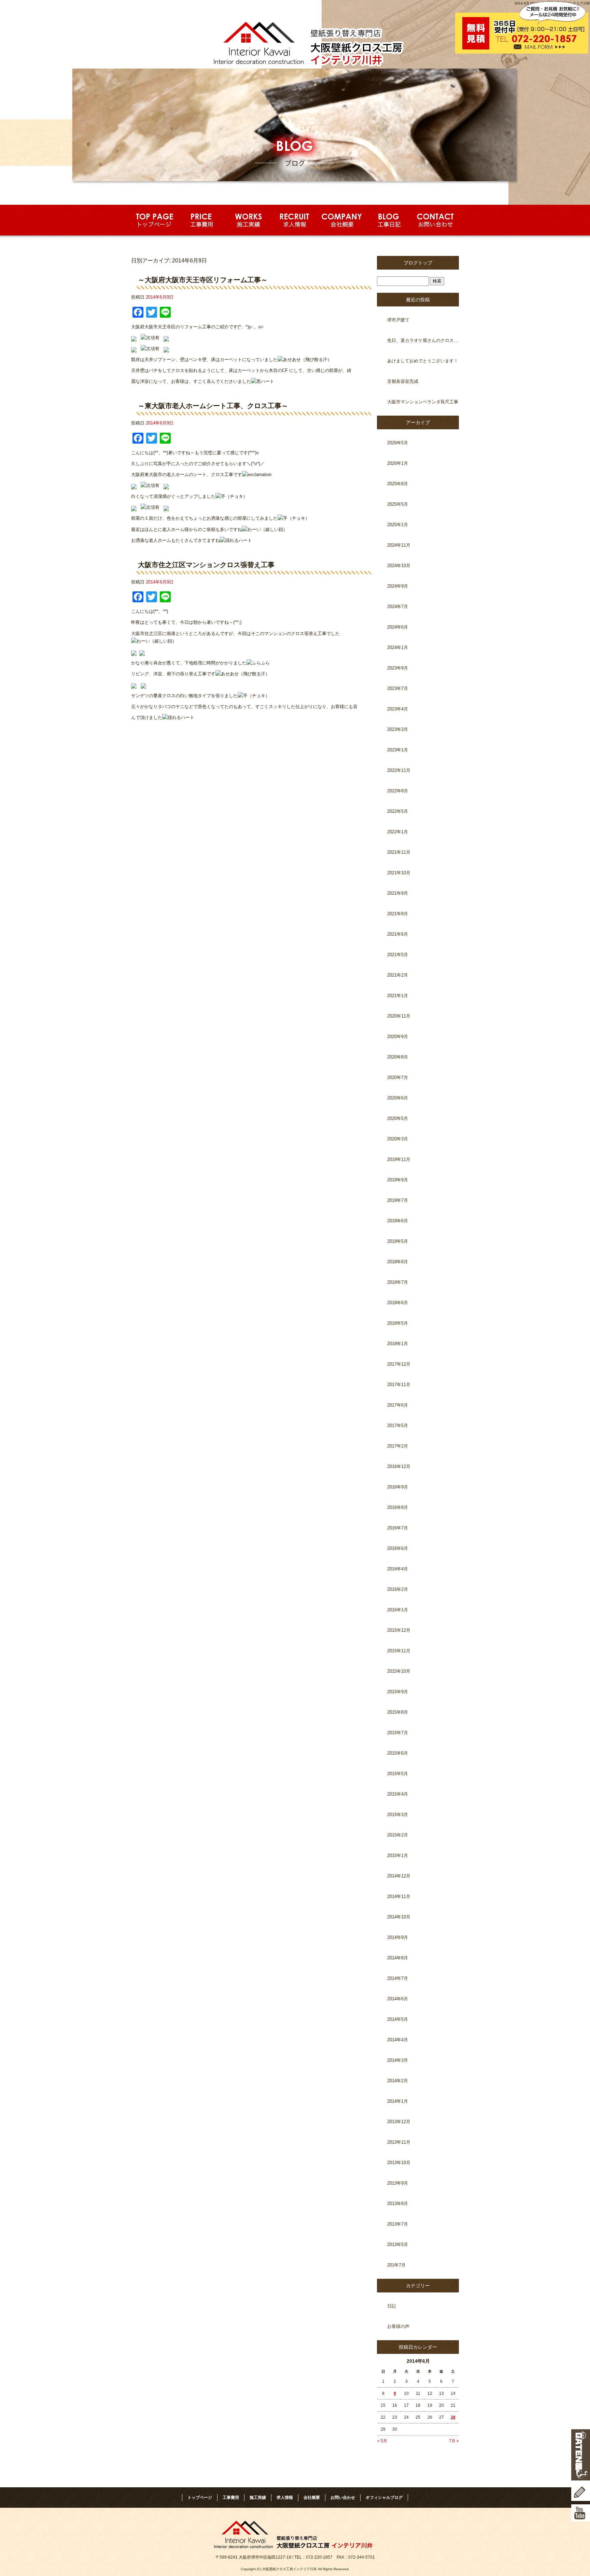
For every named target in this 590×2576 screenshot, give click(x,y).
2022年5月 (398, 811)
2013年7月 (398, 2224)
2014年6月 (398, 1999)
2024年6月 (398, 627)
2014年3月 (398, 2060)
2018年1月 (398, 1344)
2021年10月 (399, 873)
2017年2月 (398, 1446)
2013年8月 (398, 2204)
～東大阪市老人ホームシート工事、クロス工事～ (213, 406)
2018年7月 (398, 1282)
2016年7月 (398, 1528)
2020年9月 (398, 1037)
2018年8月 (398, 1262)
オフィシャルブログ (384, 2498)
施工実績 (248, 220)
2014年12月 (399, 1876)
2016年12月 (399, 1466)
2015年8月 (398, 1712)
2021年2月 (398, 975)
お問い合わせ (436, 220)
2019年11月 (399, 1159)
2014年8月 (398, 1958)
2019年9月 (398, 1180)
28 (453, 2417)
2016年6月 (398, 1548)
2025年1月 (398, 525)
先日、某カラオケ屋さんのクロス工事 (423, 340)
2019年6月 (398, 1221)
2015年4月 (398, 1794)
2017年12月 (399, 1364)
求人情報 (295, 220)
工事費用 (201, 220)
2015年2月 (398, 1835)
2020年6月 (398, 1098)
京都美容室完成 (403, 381)
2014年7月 (398, 1978)
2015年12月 (399, 1630)
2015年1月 (398, 1855)
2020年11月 (399, 1016)
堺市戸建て (398, 320)
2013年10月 (399, 2163)
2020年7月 (398, 1077)
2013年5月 (398, 2244)
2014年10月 (399, 1917)
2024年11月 (399, 545)
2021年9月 (398, 893)
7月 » (454, 2441)
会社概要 (342, 220)
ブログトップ (418, 263)
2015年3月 (398, 1815)
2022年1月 (398, 832)
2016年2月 (398, 1589)
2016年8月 (398, 1507)
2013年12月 (399, 2122)
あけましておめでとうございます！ (423, 361)
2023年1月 (398, 750)
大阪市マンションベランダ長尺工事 (423, 402)
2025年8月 (398, 484)
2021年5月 (398, 955)
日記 (392, 2306)
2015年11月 (399, 1651)
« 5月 (382, 2441)
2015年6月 (398, 1753)
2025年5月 (398, 504)
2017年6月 (398, 1405)
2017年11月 (399, 1385)
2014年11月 (399, 1896)
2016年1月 (398, 1610)
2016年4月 (398, 1569)
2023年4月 (398, 709)
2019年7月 (398, 1200)
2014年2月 (398, 2081)
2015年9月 (398, 1692)
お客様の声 (398, 2326)
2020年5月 (398, 1118)
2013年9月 (398, 2183)
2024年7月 (398, 607)
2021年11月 (399, 852)
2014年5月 (398, 2019)
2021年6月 (398, 934)
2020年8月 (398, 1057)
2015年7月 (398, 1733)
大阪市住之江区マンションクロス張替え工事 (206, 565)
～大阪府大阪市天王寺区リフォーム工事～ (203, 280)
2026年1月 (398, 463)
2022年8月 (398, 791)
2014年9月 (398, 1937)
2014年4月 (398, 2040)
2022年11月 (399, 770)
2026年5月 (398, 443)
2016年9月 (398, 1487)
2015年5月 (398, 1774)
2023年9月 (398, 668)
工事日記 (389, 220)
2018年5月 (398, 1323)
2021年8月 (398, 914)
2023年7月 (398, 688)
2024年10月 (399, 566)
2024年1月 (398, 647)
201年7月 (396, 2265)
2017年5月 (398, 1426)
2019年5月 (398, 1241)
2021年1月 (398, 996)
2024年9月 (398, 586)
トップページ (154, 220)
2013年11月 (399, 2142)
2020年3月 (398, 1139)
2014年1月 (398, 2101)
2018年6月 (398, 1303)
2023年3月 (398, 729)
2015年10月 (399, 1671)
